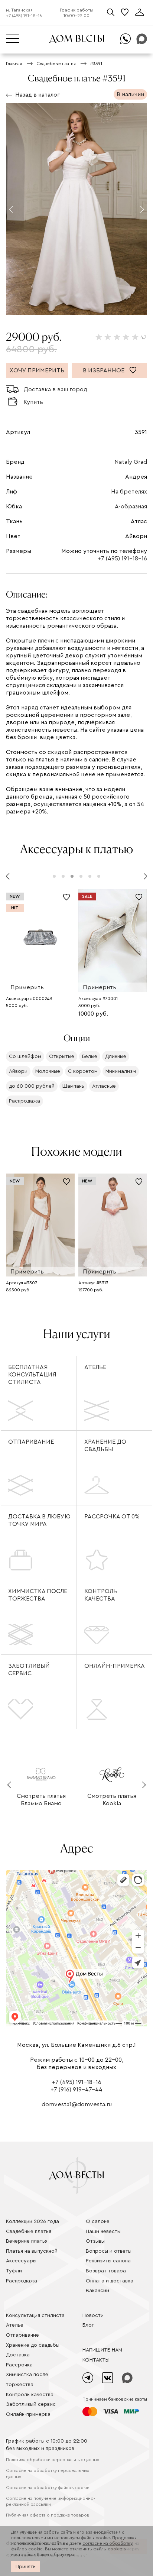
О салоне (98, 2221)
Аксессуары (21, 2261)
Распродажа (22, 2281)
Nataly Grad (131, 462)
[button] (11, 209)
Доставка (18, 2355)
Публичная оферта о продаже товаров (48, 2515)
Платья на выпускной (32, 2251)
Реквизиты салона (108, 2261)
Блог (88, 2325)
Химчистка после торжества (38, 1595)
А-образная (131, 507)
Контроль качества (101, 1595)
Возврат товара (106, 2271)
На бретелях (129, 492)
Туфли (14, 2271)
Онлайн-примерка (115, 1666)
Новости (93, 2316)
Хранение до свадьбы (105, 1446)
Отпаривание (31, 1442)
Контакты (96, 2360)
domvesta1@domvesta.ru (77, 2104)
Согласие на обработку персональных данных (48, 2474)
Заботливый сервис (29, 1670)
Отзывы (95, 2241)
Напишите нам (102, 2350)
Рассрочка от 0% (112, 1517)
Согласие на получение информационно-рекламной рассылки (51, 2501)
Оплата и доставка (110, 2281)
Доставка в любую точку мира (39, 1520)
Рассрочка (19, 2365)
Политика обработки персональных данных (53, 2460)
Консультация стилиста (35, 2316)
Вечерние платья (27, 2241)
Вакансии (97, 2291)
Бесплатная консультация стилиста (32, 1375)
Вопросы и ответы (109, 2251)
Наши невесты (103, 2232)
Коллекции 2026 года (32, 2221)
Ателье (95, 1367)
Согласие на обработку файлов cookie (48, 2488)
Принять (26, 2567)
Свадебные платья (29, 2232)
